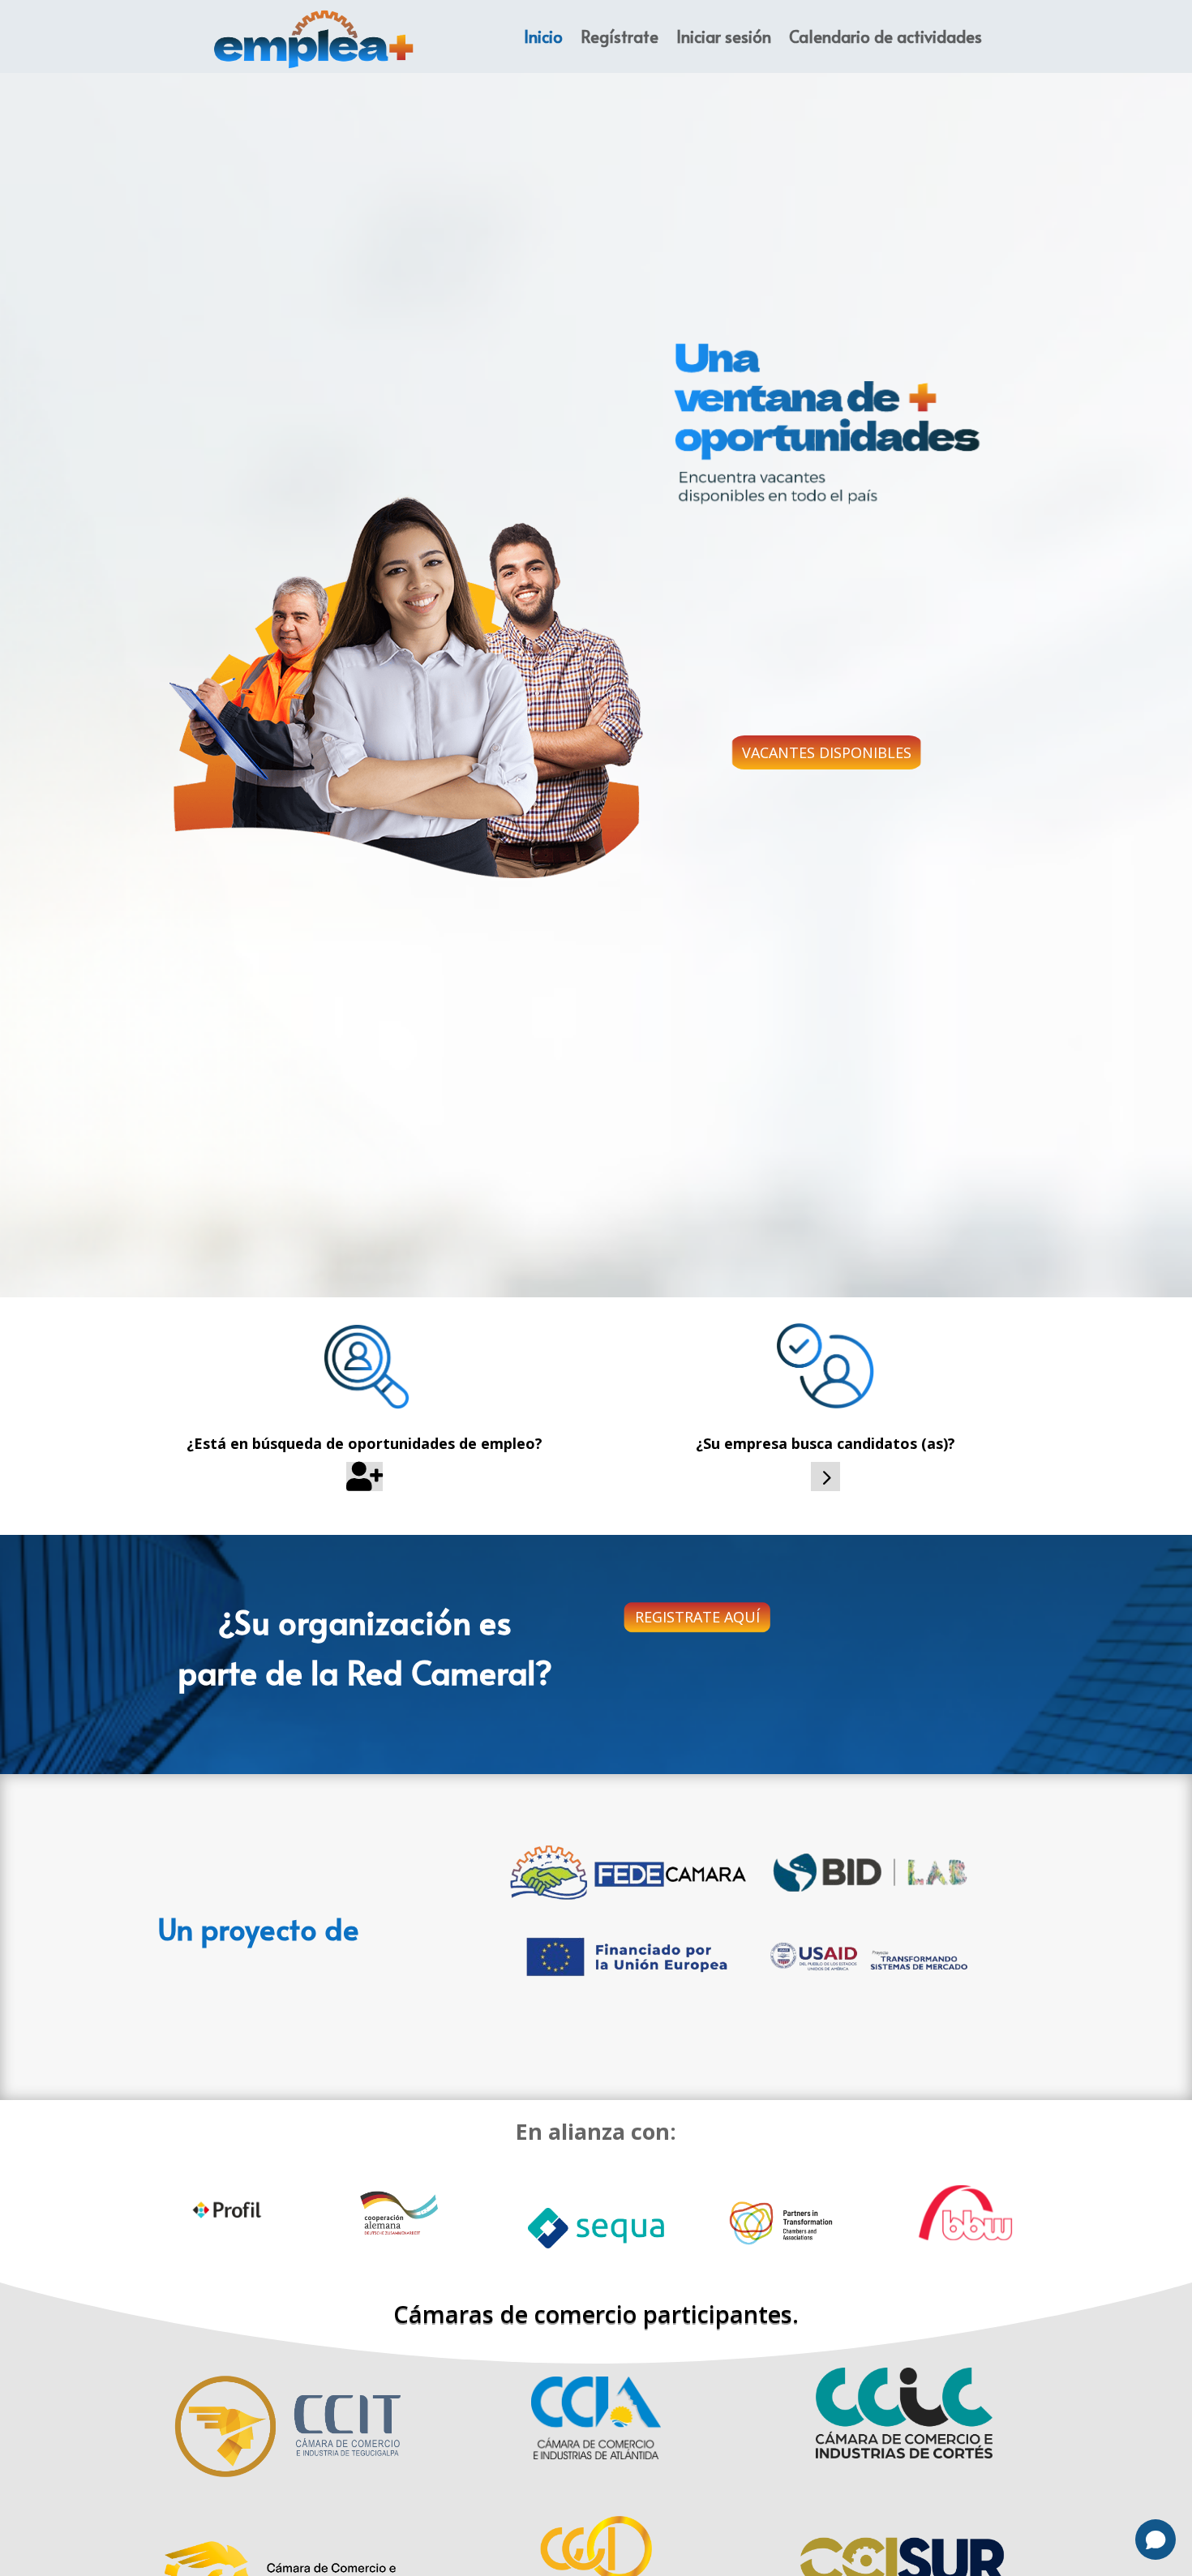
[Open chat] (1156, 2540)
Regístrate (620, 36)
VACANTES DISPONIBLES (827, 752)
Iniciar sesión (724, 36)
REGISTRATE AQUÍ (697, 1617)
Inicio (543, 36)
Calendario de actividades (885, 36)
